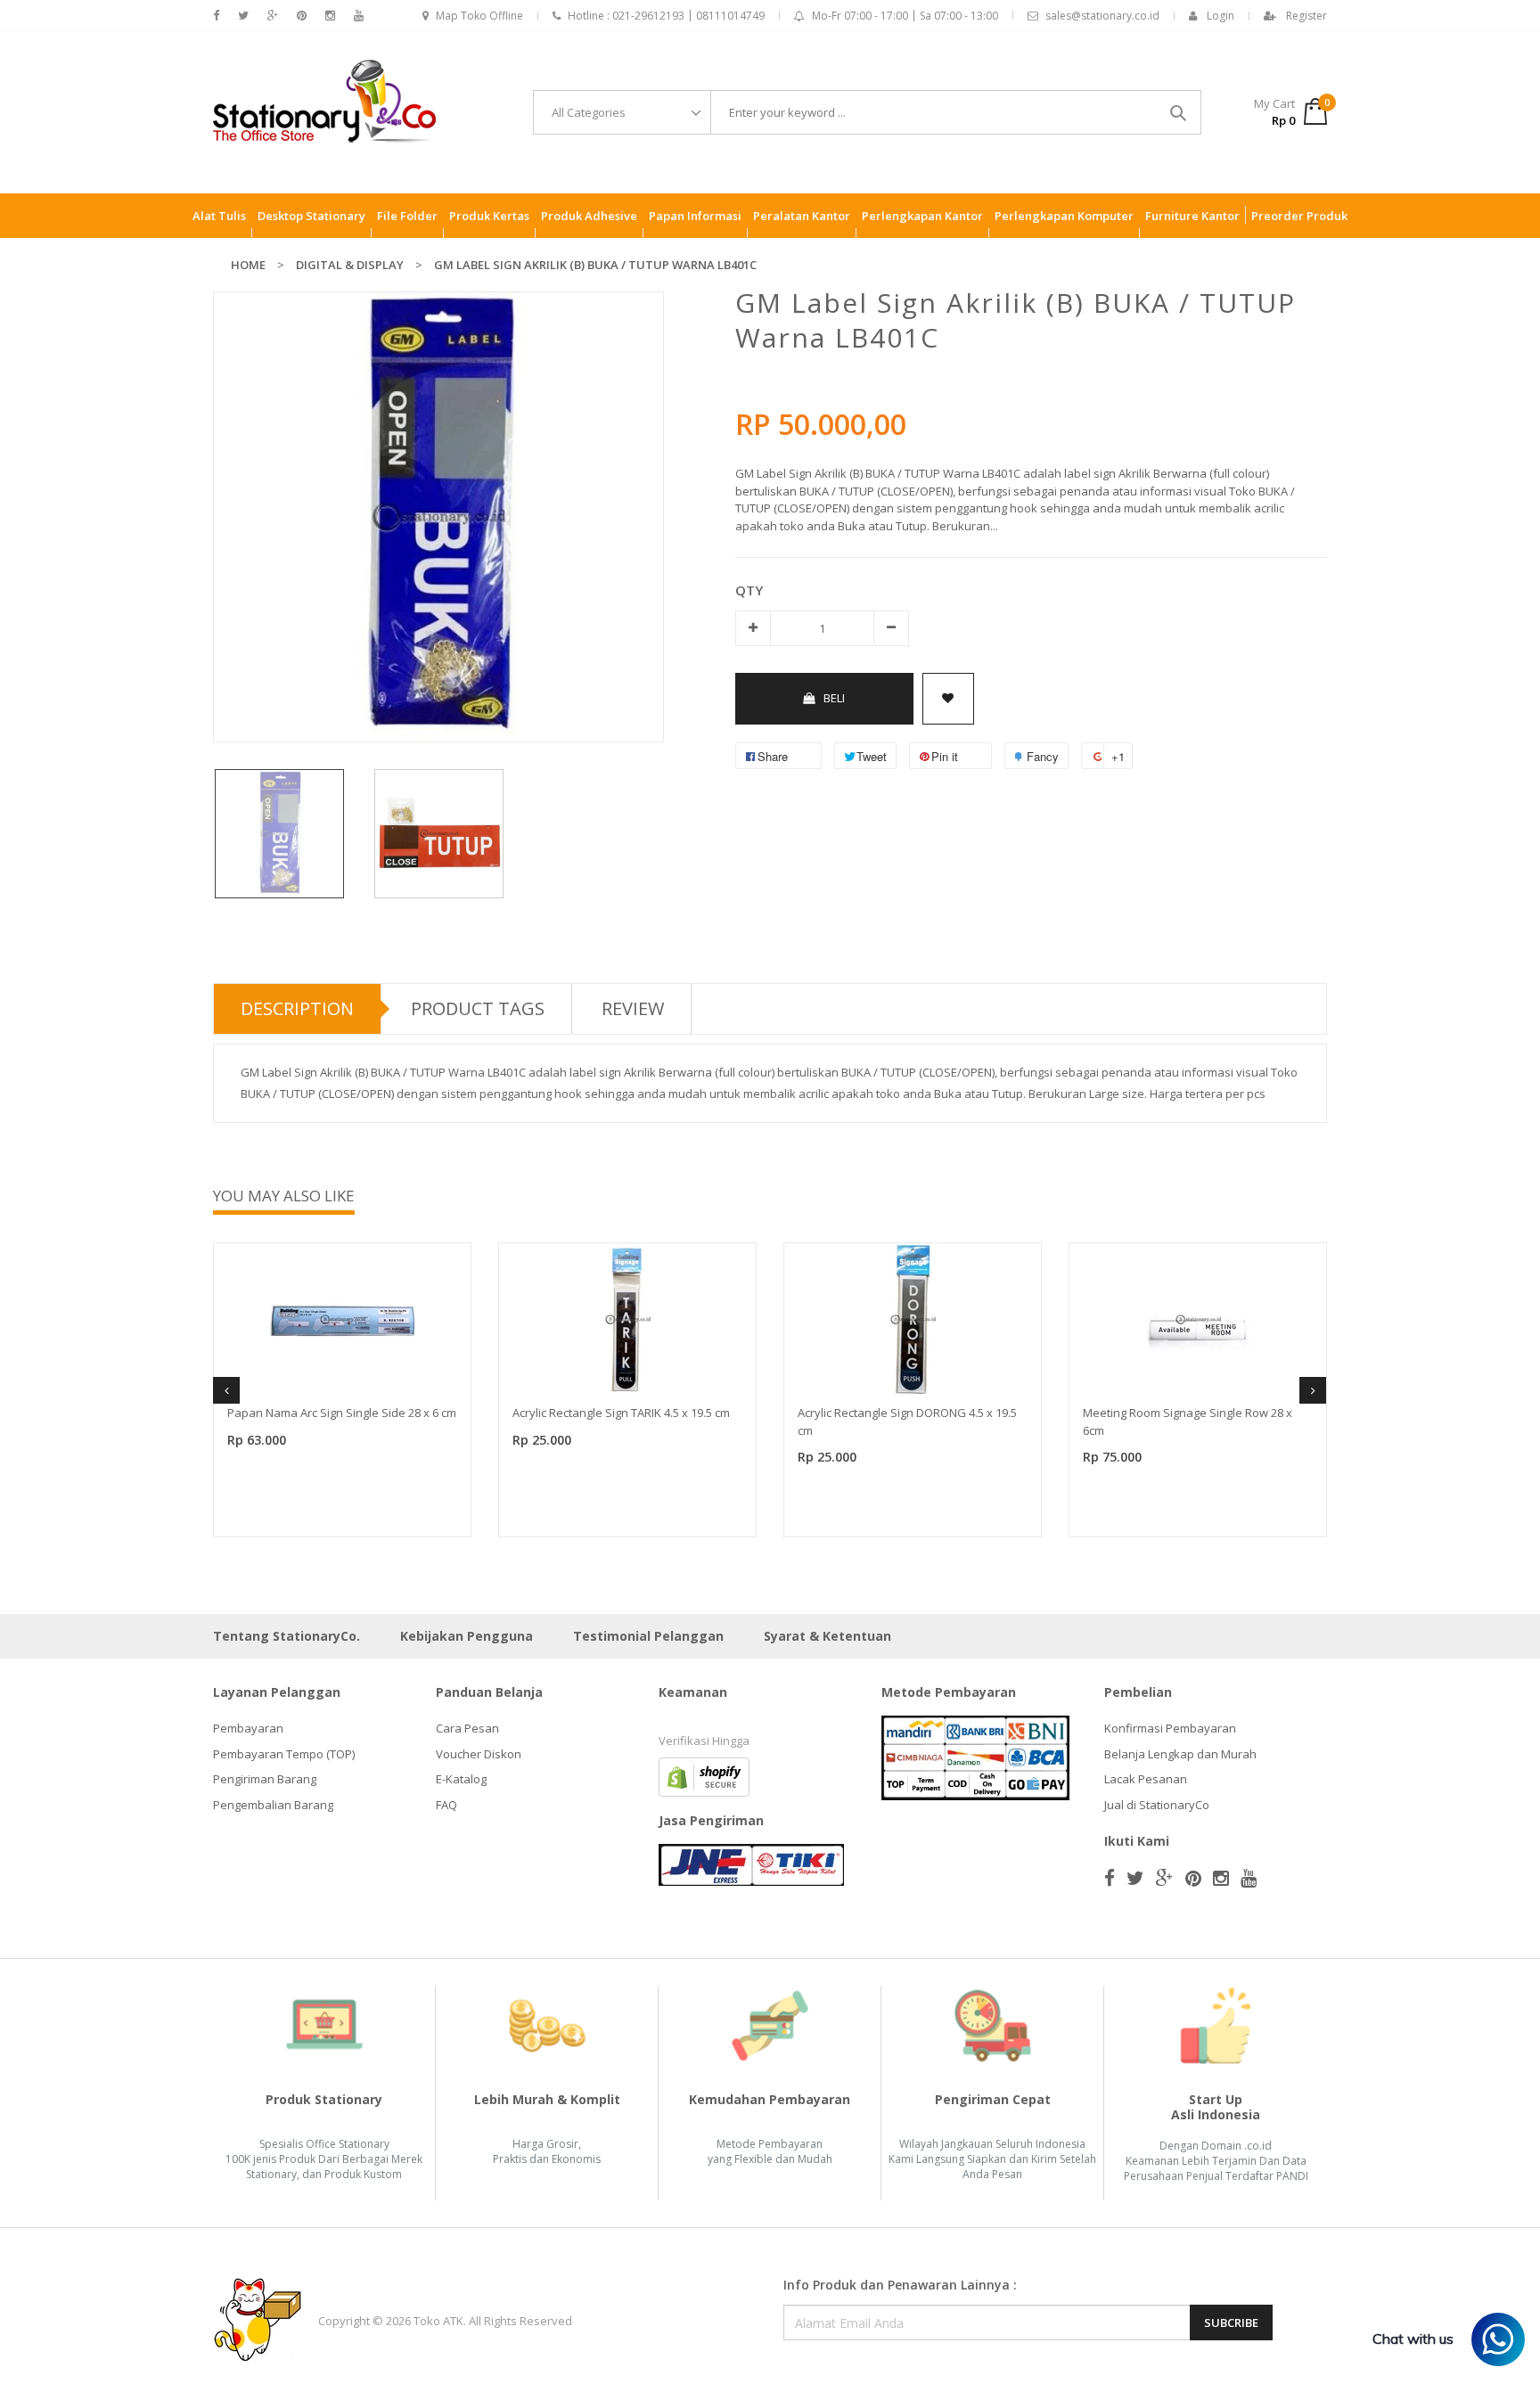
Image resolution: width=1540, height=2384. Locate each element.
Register (1307, 16)
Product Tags (478, 1008)
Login (1221, 16)
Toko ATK (438, 2321)
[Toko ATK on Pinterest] (302, 16)
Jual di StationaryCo (1157, 1805)
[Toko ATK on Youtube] (359, 16)
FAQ (446, 1805)
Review (633, 1008)
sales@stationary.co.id (1102, 16)
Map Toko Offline (479, 16)
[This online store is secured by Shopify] (704, 1776)
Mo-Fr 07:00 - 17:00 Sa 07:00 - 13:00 (905, 16)
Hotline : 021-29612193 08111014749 (666, 16)
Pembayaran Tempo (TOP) (284, 1754)
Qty (749, 590)
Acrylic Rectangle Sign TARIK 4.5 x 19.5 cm (621, 1413)
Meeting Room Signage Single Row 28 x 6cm (1188, 1421)
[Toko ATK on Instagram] (330, 16)
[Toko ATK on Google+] (273, 16)
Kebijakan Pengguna (467, 1636)
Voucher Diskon (479, 1754)
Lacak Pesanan (1146, 1779)
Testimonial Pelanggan (648, 1636)
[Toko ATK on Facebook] (216, 16)
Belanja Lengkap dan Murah (1180, 1754)
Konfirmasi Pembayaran (1170, 1728)
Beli (834, 698)
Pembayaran (248, 1728)
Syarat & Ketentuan (827, 1636)
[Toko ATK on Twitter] (243, 16)
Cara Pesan (467, 1728)
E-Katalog (461, 1779)
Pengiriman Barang (265, 1779)
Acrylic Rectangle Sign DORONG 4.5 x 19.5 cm (907, 1421)
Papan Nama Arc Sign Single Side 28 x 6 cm (342, 1413)
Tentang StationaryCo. (287, 1636)
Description (297, 1008)
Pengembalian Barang (273, 1805)
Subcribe (1231, 2323)
